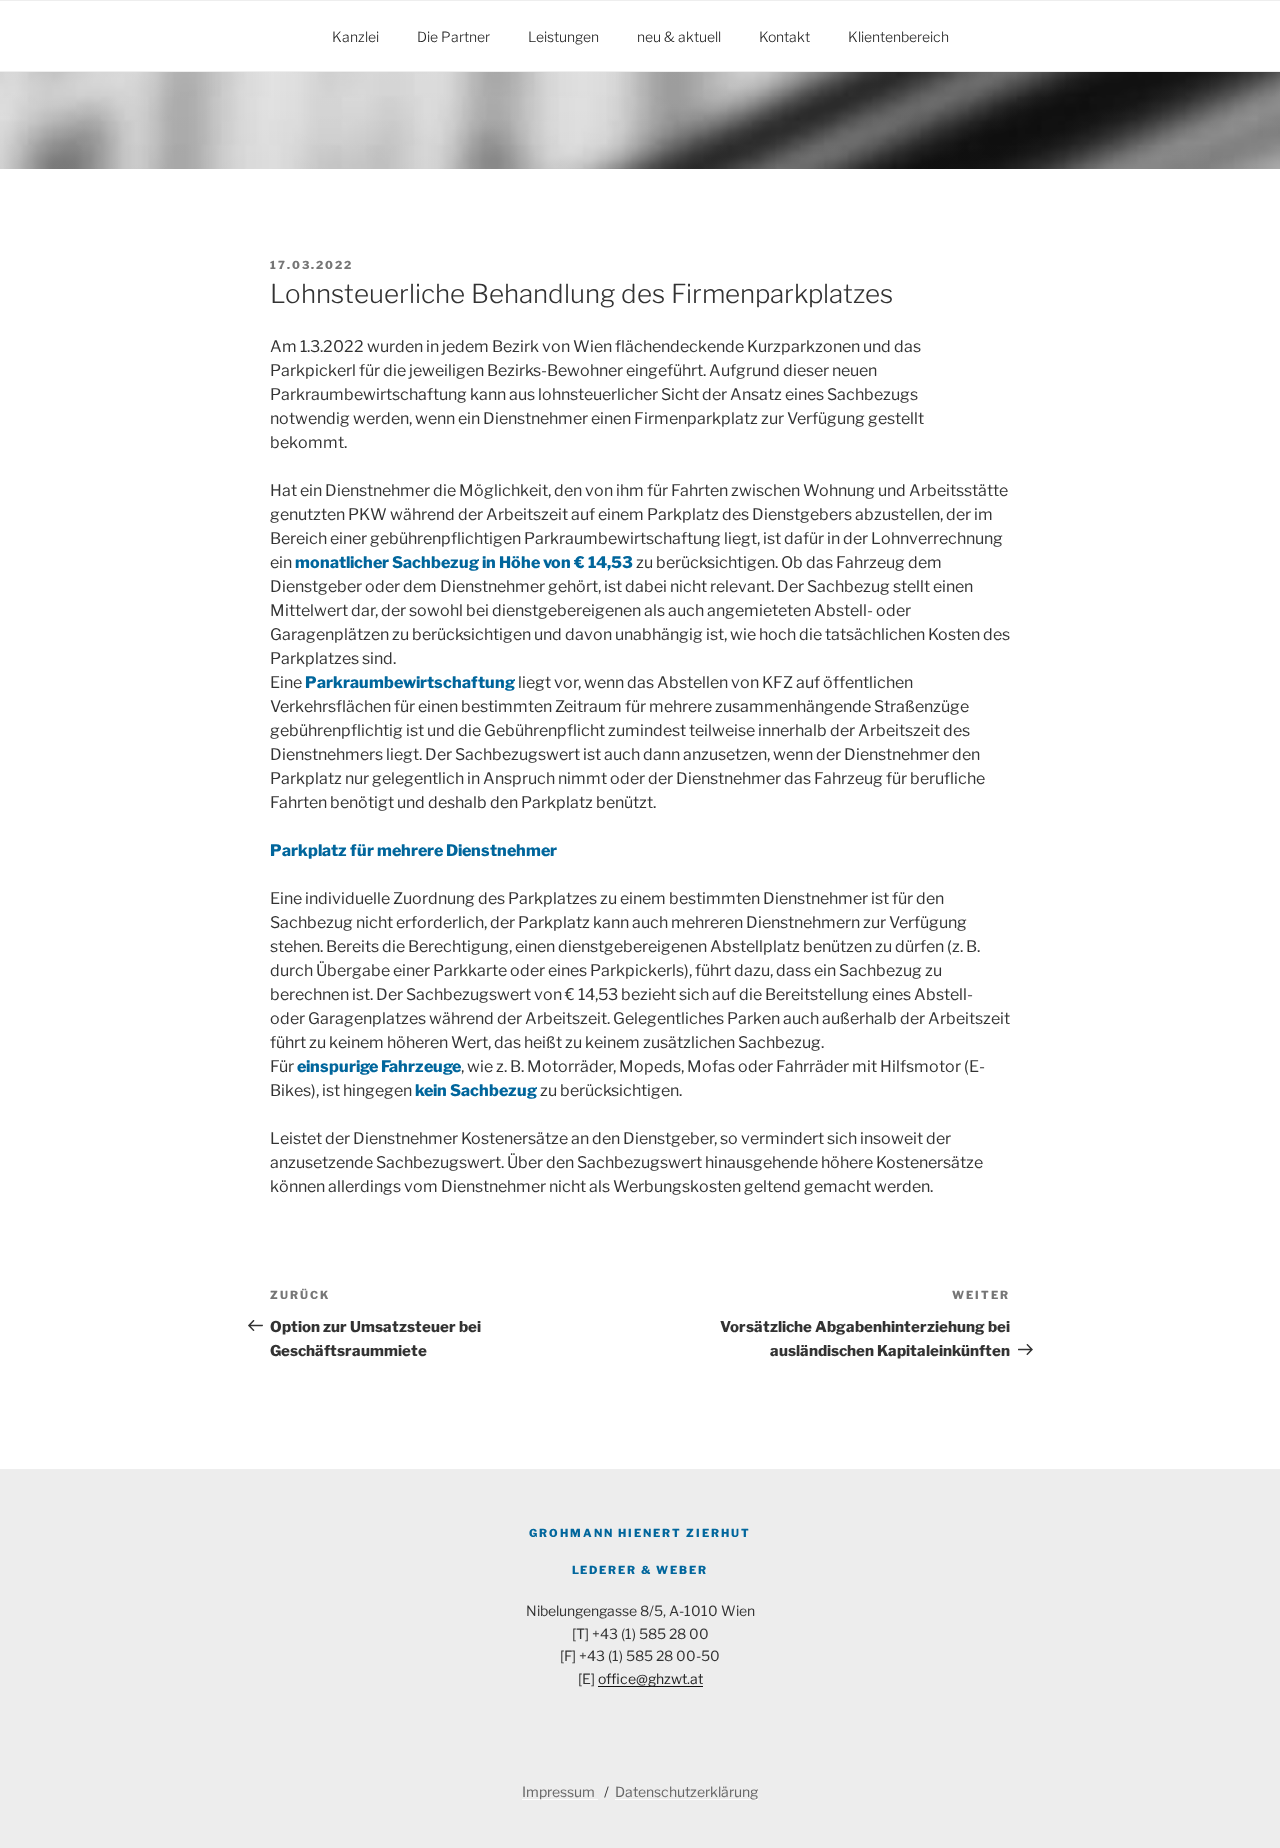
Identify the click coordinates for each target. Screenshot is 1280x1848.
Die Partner (453, 36)
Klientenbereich (898, 36)
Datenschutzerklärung (686, 1791)
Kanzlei (355, 36)
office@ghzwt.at (650, 1678)
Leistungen (563, 36)
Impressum (560, 1791)
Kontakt (784, 36)
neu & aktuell (679, 36)
